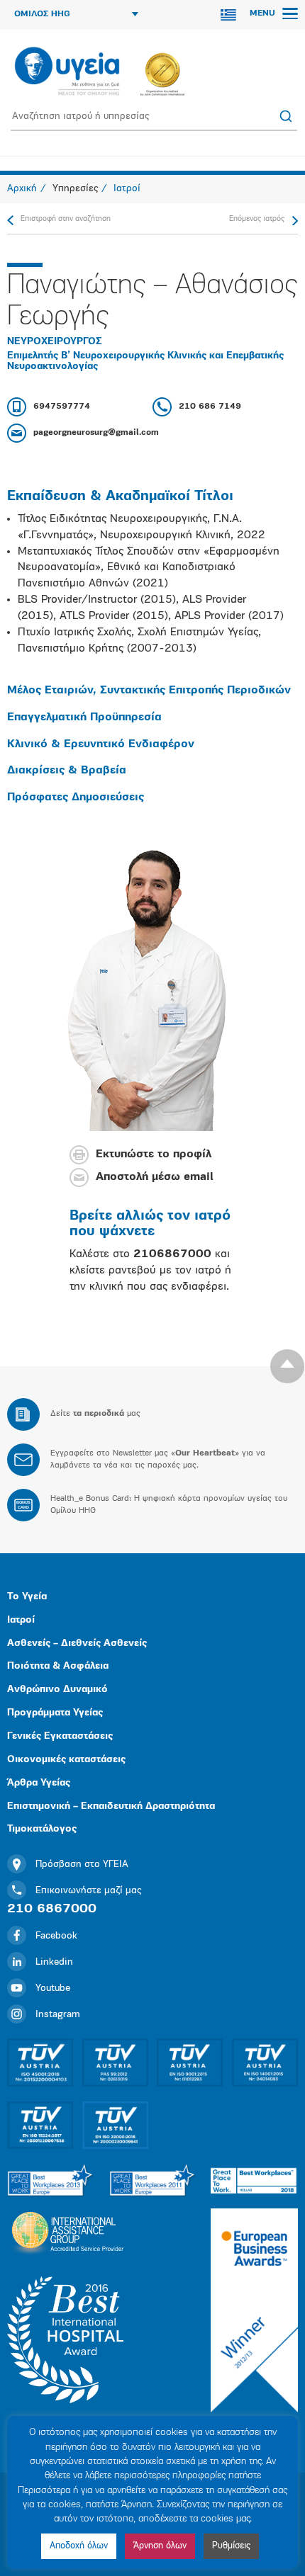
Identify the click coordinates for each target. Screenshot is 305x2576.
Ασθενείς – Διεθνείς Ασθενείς (77, 1644)
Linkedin (54, 1962)
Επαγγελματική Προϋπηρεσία (84, 717)
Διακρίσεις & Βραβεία (67, 771)
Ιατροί (21, 1620)
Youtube (53, 1988)
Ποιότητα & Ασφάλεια (58, 1666)
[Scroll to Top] (287, 1366)
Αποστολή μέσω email (155, 1178)
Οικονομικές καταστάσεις (66, 1760)
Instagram (58, 2015)
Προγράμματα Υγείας (55, 1713)
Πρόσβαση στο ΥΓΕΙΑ (82, 1865)
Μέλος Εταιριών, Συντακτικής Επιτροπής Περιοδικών (149, 691)
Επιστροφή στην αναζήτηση (66, 219)
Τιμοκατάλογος (42, 1829)
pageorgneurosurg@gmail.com (96, 433)
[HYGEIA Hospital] (67, 72)
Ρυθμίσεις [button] (231, 2546)
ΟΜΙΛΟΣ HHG (42, 14)
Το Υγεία (27, 1597)
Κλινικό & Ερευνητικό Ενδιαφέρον (101, 744)
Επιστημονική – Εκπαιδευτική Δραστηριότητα (111, 1806)
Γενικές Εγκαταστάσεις (60, 1736)
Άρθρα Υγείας (39, 1783)
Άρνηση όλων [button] (160, 2546)
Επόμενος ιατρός (257, 219)
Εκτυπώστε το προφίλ (154, 1155)
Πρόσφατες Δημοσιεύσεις (76, 798)
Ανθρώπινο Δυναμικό (57, 1690)
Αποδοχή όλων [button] (79, 2546)
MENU (264, 13)
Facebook (56, 1936)
